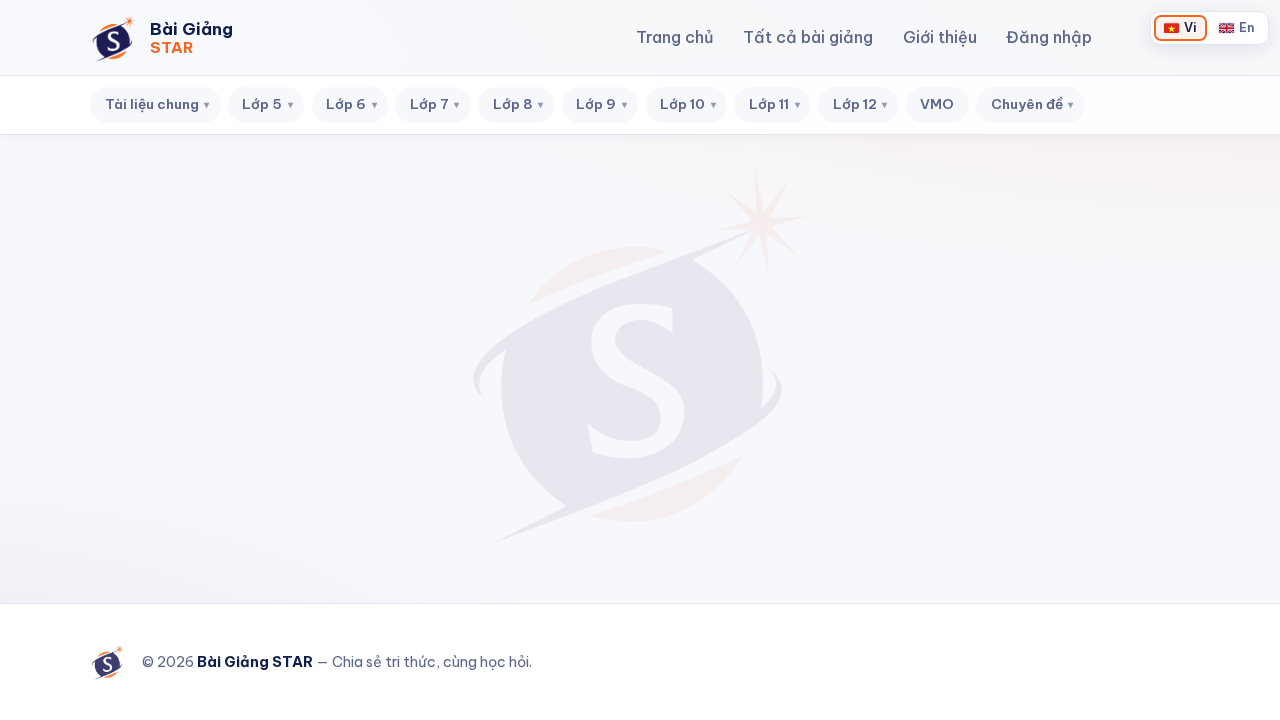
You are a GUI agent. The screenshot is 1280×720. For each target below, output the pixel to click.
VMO (937, 104)
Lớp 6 (351, 104)
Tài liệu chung (157, 104)
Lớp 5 (267, 104)
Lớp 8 (518, 104)
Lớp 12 (860, 104)
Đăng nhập (1049, 37)
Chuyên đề (1032, 104)
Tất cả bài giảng (808, 37)
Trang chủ (675, 37)
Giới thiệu (940, 37)
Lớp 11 (774, 104)
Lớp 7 (435, 104)
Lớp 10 (688, 104)
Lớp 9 (601, 104)
